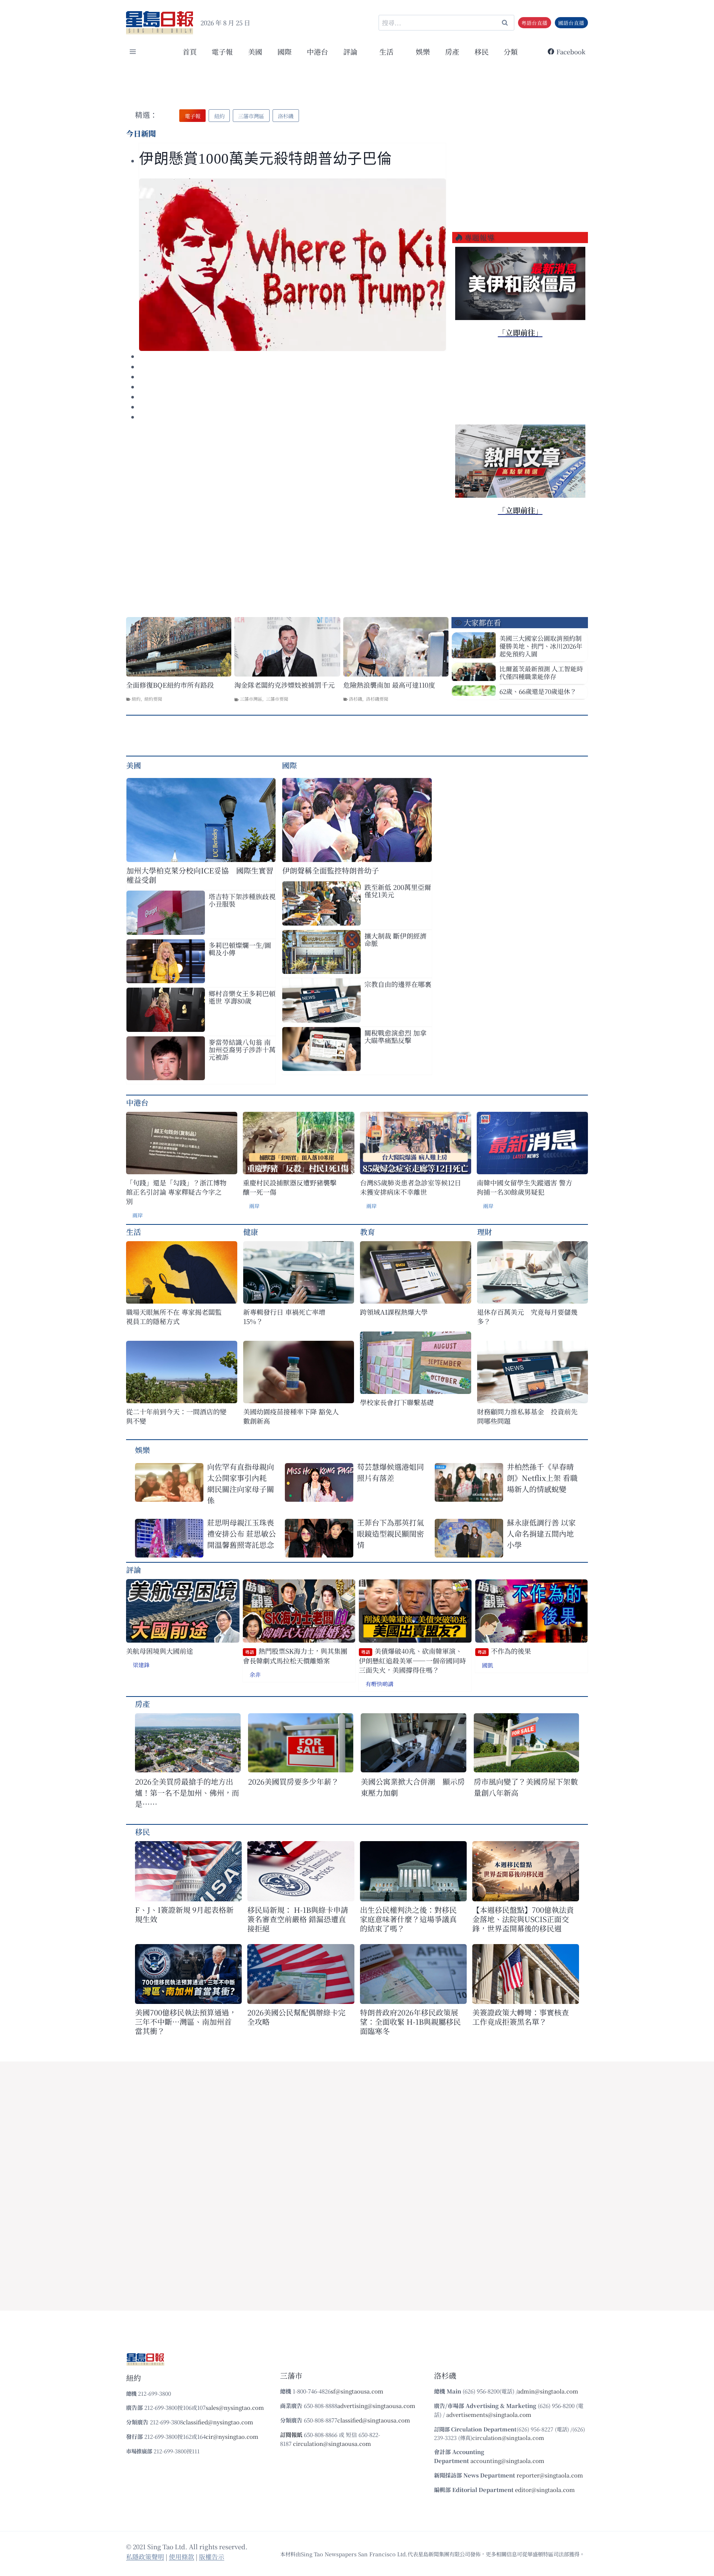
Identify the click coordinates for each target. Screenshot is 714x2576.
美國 (255, 51)
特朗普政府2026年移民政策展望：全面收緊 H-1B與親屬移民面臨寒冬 (410, 2022)
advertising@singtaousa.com (376, 2406)
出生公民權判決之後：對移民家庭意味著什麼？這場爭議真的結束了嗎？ (408, 1919)
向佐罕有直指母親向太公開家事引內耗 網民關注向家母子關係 (241, 1483)
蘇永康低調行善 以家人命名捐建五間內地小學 (541, 1534)
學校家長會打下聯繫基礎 (397, 1402)
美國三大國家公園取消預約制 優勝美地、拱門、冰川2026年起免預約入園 (541, 646)
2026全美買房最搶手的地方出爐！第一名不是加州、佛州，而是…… (187, 1793)
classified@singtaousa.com (374, 2420)
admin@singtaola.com (548, 2391)
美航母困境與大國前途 (160, 1651)
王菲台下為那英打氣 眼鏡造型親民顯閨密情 (390, 1534)
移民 (482, 51)
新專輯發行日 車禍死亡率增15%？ (284, 1317)
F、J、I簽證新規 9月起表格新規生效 (184, 1914)
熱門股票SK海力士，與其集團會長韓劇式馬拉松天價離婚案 (295, 1656)
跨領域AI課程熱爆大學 (394, 1312)
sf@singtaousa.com (357, 2391)
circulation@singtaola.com (508, 2438)
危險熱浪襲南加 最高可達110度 (389, 685)
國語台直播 (571, 23)
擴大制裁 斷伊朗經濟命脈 (395, 939)
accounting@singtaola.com (507, 2461)
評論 (134, 1570)
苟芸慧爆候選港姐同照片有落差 (390, 1472)
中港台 (317, 51)
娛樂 (423, 51)
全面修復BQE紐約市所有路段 (170, 685)
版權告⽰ (212, 2556)
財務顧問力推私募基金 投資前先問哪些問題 (527, 1416)
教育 (367, 1232)
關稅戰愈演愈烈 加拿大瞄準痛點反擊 (395, 1036)
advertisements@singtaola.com (489, 2414)
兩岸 (138, 1215)
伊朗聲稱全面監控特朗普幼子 (331, 870)
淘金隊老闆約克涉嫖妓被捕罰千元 (284, 685)
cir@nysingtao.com (232, 2436)
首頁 (190, 51)
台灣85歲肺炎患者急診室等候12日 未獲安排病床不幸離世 (411, 1187)
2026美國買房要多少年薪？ (293, 1781)
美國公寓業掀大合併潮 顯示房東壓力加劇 (413, 1787)
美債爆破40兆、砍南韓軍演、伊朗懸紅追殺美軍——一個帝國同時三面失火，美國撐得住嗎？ (412, 1660)
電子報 (222, 51)
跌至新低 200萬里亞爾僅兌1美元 (398, 891)
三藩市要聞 (277, 699)
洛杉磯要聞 (377, 699)
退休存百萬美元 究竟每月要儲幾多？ (527, 1317)
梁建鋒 (141, 1665)
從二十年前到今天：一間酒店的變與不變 (176, 1416)
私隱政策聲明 (145, 2556)
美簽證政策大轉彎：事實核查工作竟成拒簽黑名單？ (521, 2017)
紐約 (136, 699)
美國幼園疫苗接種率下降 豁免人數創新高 (291, 1416)
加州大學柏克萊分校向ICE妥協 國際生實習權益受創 (200, 875)
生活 (134, 1232)
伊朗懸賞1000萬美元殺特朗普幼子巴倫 (266, 159)
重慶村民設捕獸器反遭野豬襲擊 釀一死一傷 (290, 1187)
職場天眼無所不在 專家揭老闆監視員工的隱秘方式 (174, 1317)
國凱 (488, 1665)
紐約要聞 (153, 699)
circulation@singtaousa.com (332, 2443)
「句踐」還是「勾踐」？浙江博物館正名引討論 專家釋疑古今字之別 (176, 1192)
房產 (452, 51)
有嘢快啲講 (379, 1684)
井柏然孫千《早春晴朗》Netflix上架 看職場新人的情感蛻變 (542, 1478)
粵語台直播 (534, 23)
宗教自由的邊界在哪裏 (398, 984)
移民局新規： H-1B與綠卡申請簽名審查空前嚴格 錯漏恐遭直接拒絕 (298, 1919)
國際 (284, 51)
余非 (255, 1674)
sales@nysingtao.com (235, 2407)
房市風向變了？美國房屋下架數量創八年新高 (526, 1787)
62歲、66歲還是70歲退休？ (538, 691)
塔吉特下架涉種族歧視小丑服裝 (242, 900)
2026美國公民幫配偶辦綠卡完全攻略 (296, 2017)
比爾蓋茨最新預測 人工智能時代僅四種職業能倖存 (541, 672)
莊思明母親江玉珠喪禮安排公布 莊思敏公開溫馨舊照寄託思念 (242, 1534)
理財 (485, 1232)
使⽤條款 (181, 2556)
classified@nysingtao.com (218, 2422)
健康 (251, 1232)
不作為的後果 (504, 1651)
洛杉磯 (356, 699)
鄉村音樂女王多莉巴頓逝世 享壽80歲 (242, 997)
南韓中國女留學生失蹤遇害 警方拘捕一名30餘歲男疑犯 (525, 1187)
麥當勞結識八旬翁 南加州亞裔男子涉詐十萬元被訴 (242, 1049)
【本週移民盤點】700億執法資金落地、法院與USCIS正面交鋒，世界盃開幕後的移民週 (523, 1919)
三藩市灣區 (251, 699)
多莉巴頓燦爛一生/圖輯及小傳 (240, 949)
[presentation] (292, 265)
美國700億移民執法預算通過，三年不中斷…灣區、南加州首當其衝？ (186, 2022)
